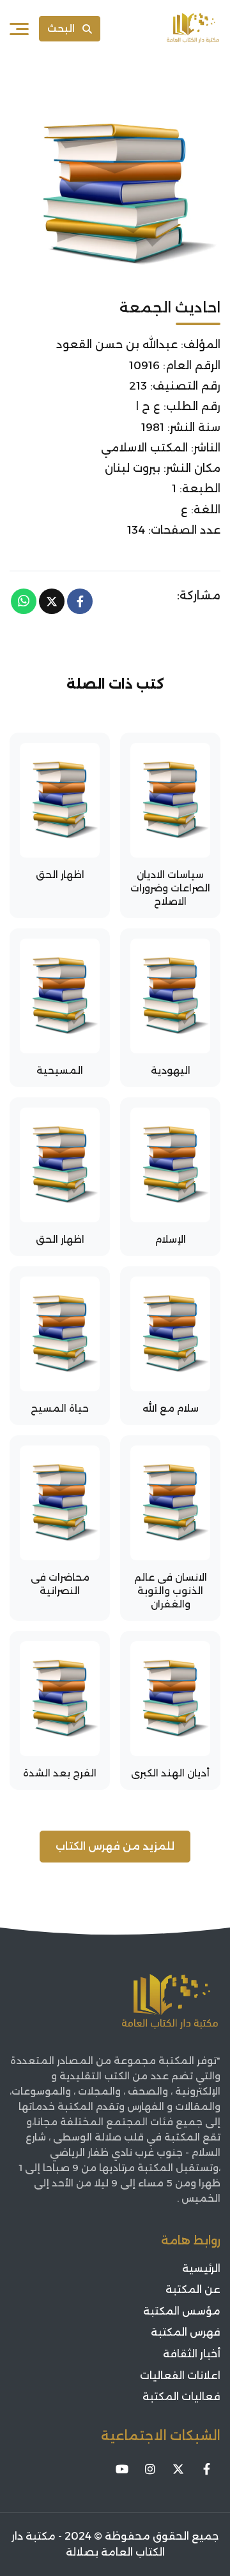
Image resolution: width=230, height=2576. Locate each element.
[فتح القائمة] (19, 29)
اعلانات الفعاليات (180, 2375)
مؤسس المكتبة (182, 2311)
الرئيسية (201, 2268)
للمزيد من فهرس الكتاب (115, 1846)
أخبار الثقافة (192, 2354)
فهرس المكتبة (186, 2332)
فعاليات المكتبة (181, 2397)
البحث (61, 28)
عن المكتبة (193, 2289)
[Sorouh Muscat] (193, 29)
